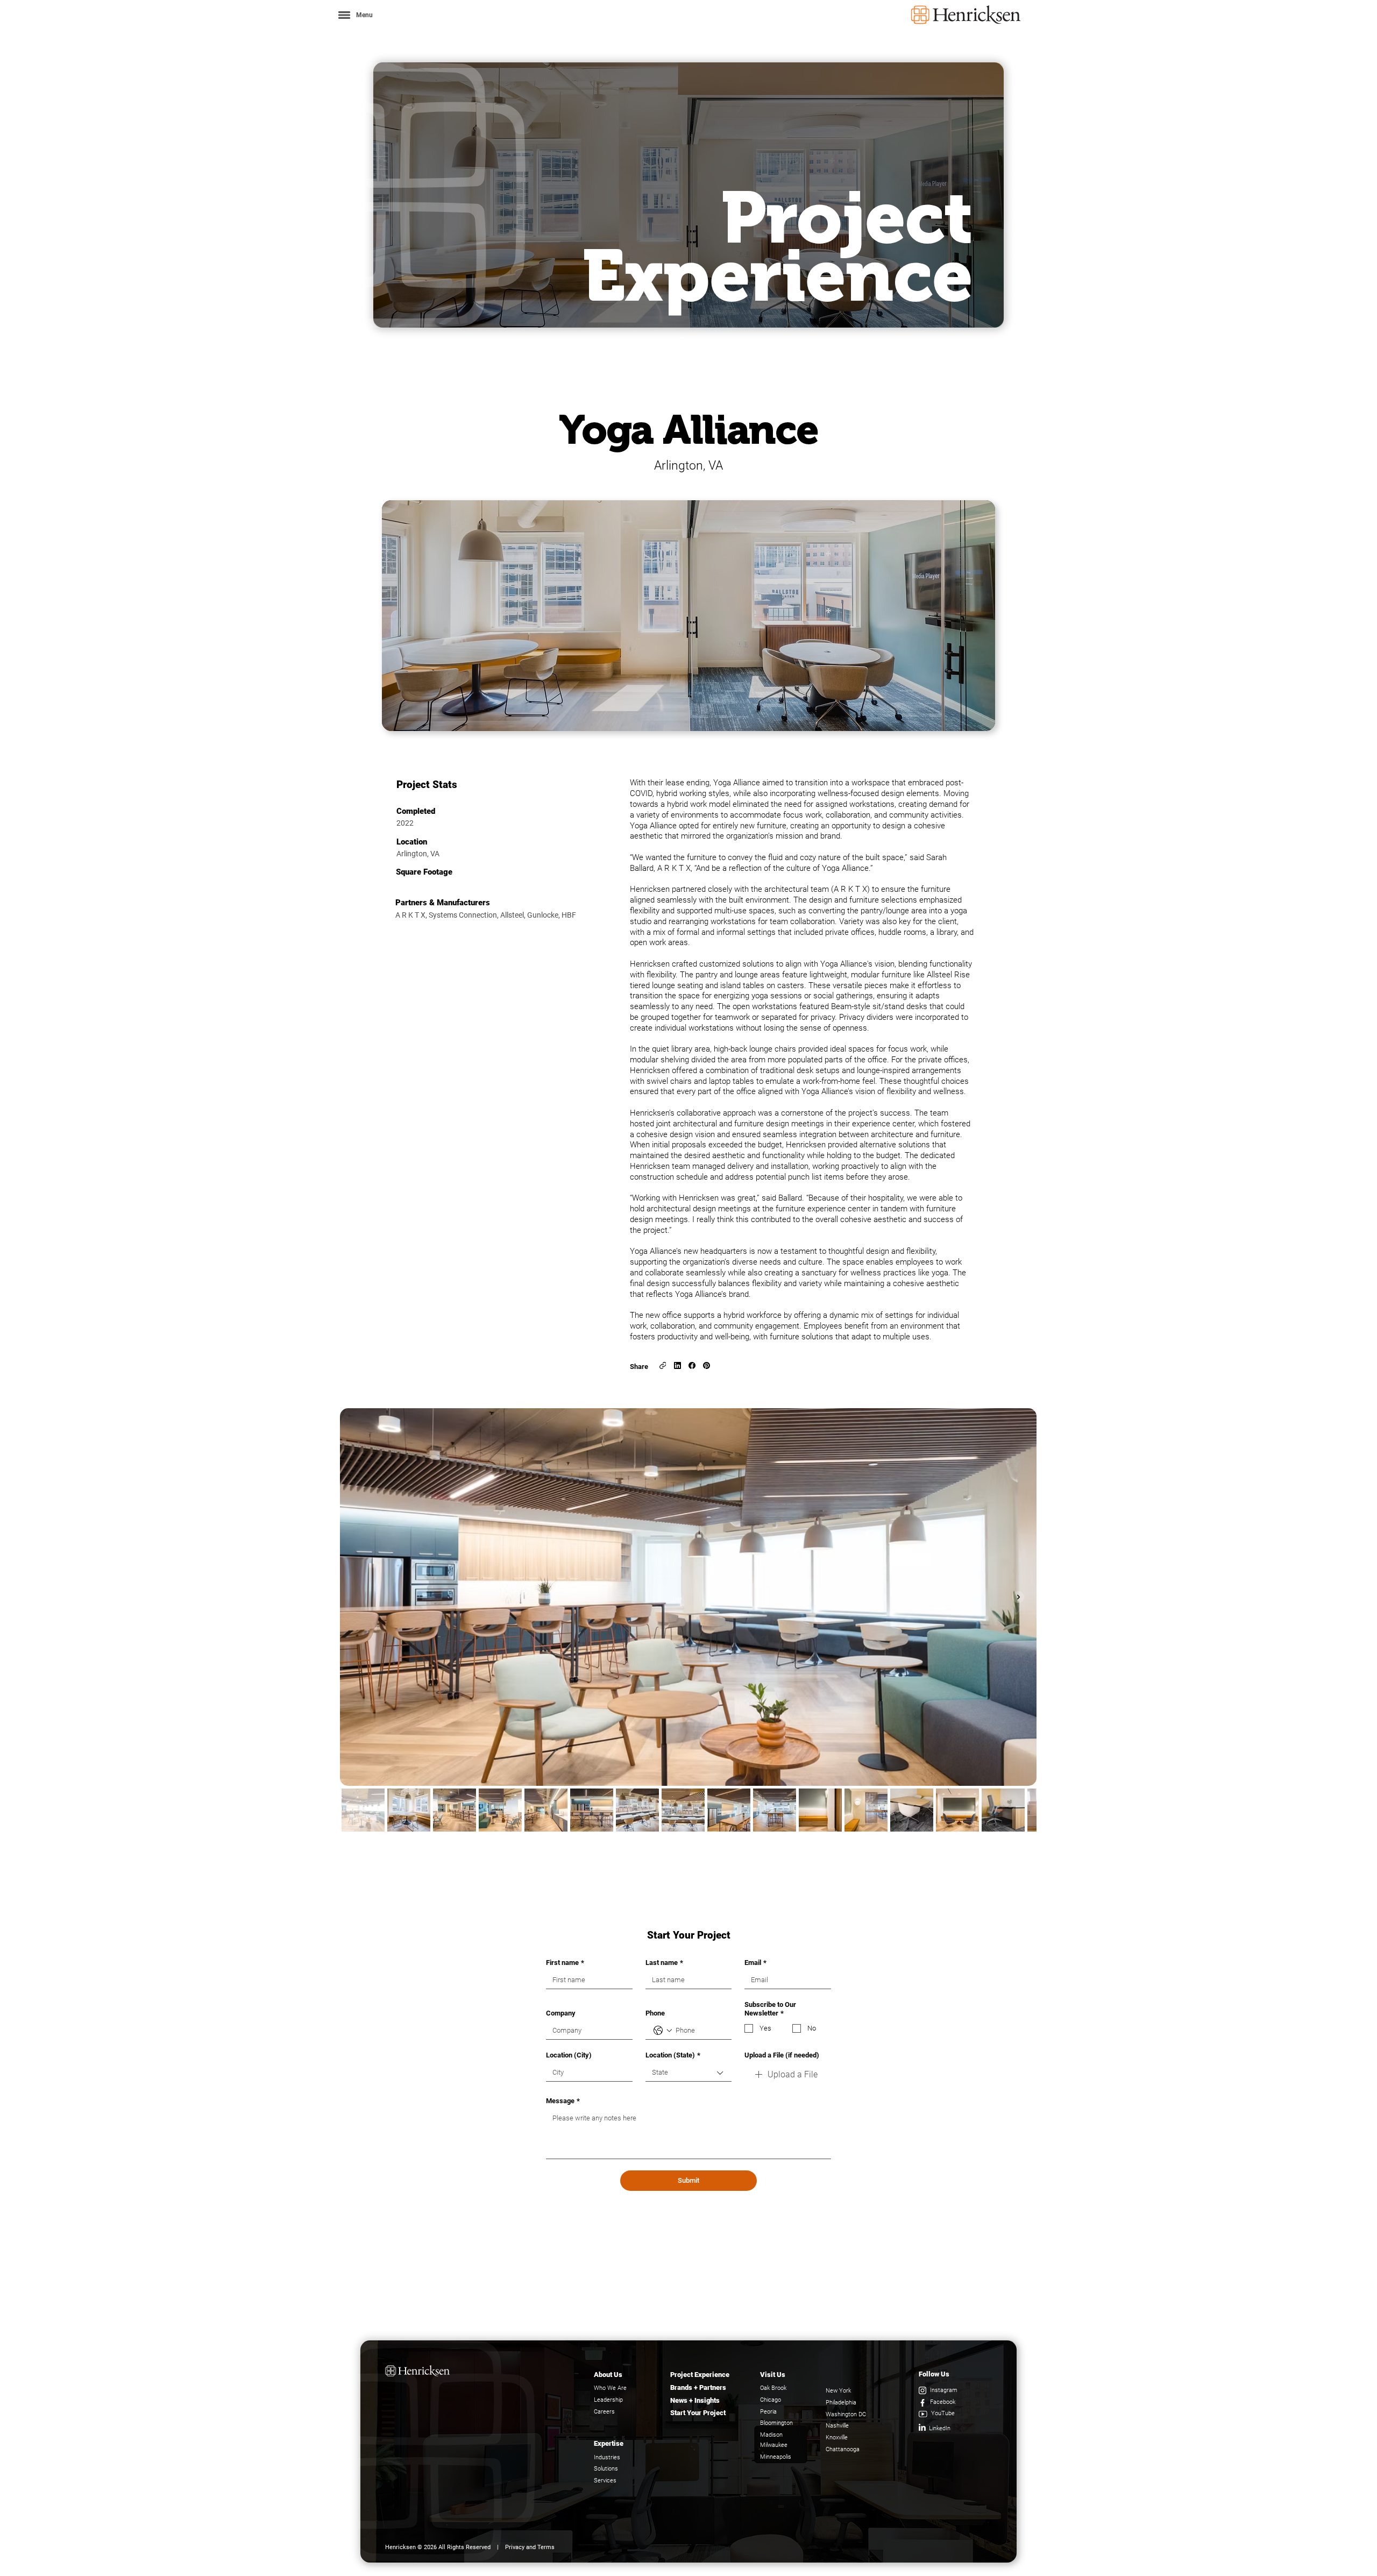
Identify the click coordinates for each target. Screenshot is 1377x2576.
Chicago (771, 2400)
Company (561, 2013)
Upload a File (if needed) (782, 2055)
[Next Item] (1018, 1597)
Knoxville (837, 2437)
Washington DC (846, 2414)
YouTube (943, 2413)
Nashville (837, 2426)
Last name (664, 1963)
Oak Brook (773, 2388)
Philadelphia (841, 2403)
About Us (608, 2375)
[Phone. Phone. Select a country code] (663, 2031)
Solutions (606, 2469)
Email (755, 1963)
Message (563, 2101)
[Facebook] (692, 1365)
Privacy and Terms (530, 2547)
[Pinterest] (707, 1365)
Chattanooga (843, 2449)
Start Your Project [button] (698, 2413)
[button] (355, 15)
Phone (655, 2013)
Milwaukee (774, 2445)
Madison (771, 2435)
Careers (604, 2412)
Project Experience (700, 2375)
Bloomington (776, 2423)
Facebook (943, 2402)
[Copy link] (663, 1365)
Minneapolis (776, 2457)
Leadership (608, 2400)
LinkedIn (940, 2428)
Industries (607, 2457)
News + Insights (695, 2400)
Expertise (609, 2443)
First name (565, 1963)
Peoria (768, 2412)
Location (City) (569, 2055)
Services (605, 2481)
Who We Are (610, 2388)
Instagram (944, 2390)
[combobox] (689, 2073)
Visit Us (773, 2375)
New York (838, 2391)
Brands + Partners (698, 2387)
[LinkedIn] (677, 1365)
